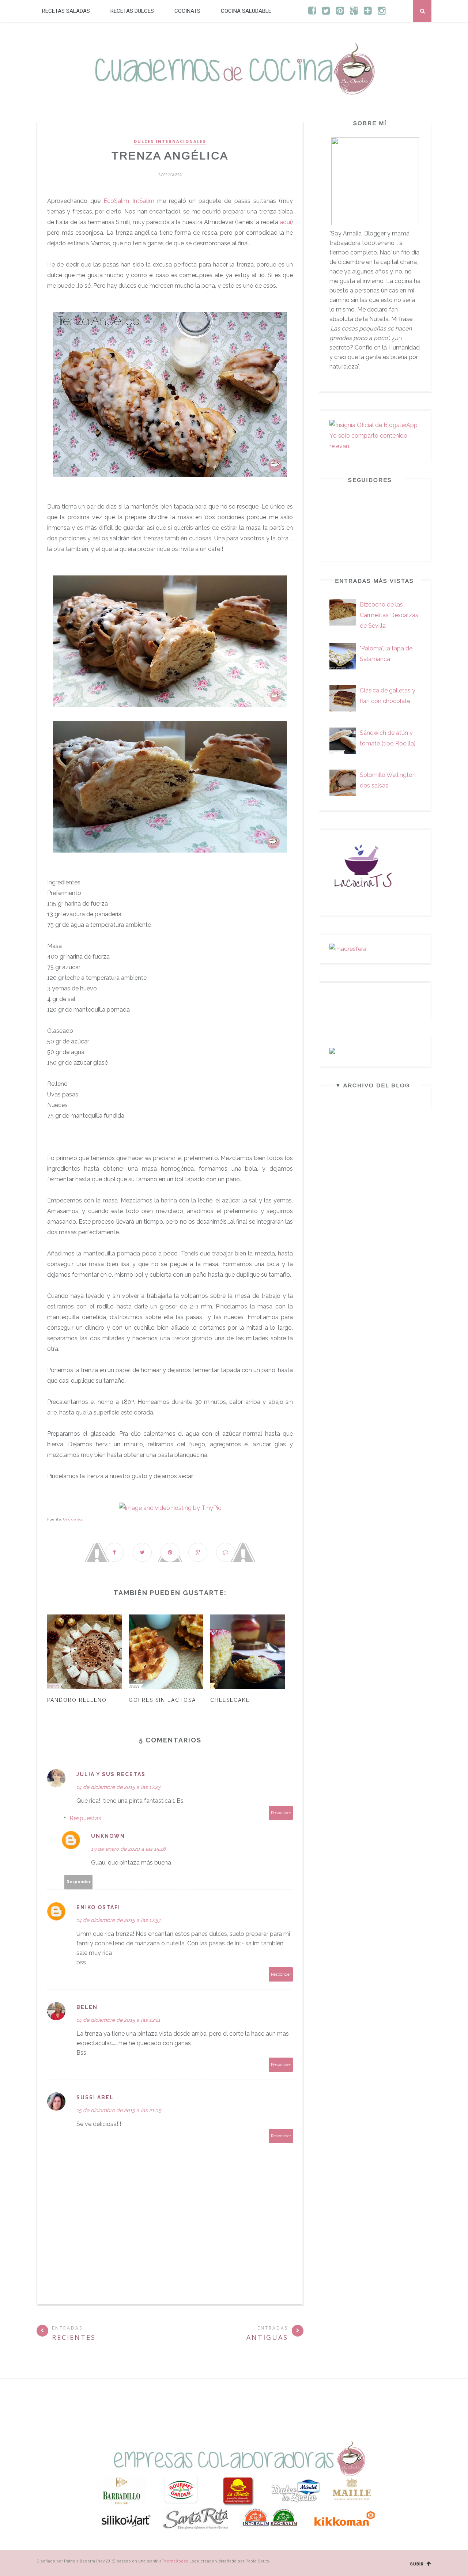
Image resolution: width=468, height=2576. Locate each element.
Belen (87, 2007)
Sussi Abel (95, 2097)
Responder (281, 1813)
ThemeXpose (175, 2561)
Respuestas (85, 1818)
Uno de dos (73, 1519)
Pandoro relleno (77, 1700)
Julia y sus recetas (111, 1774)
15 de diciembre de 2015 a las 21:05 (119, 2110)
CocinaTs (187, 11)
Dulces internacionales (170, 141)
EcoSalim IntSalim (129, 201)
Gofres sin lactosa (162, 1700)
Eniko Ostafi (98, 1907)
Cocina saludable (246, 11)
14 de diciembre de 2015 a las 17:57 (118, 1920)
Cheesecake (230, 1700)
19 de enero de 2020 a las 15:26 (128, 1849)
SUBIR (418, 2564)
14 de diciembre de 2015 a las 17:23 (118, 1787)
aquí (285, 222)
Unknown (108, 1836)
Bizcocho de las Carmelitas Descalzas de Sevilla (389, 615)
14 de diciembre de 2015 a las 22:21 (118, 2020)
